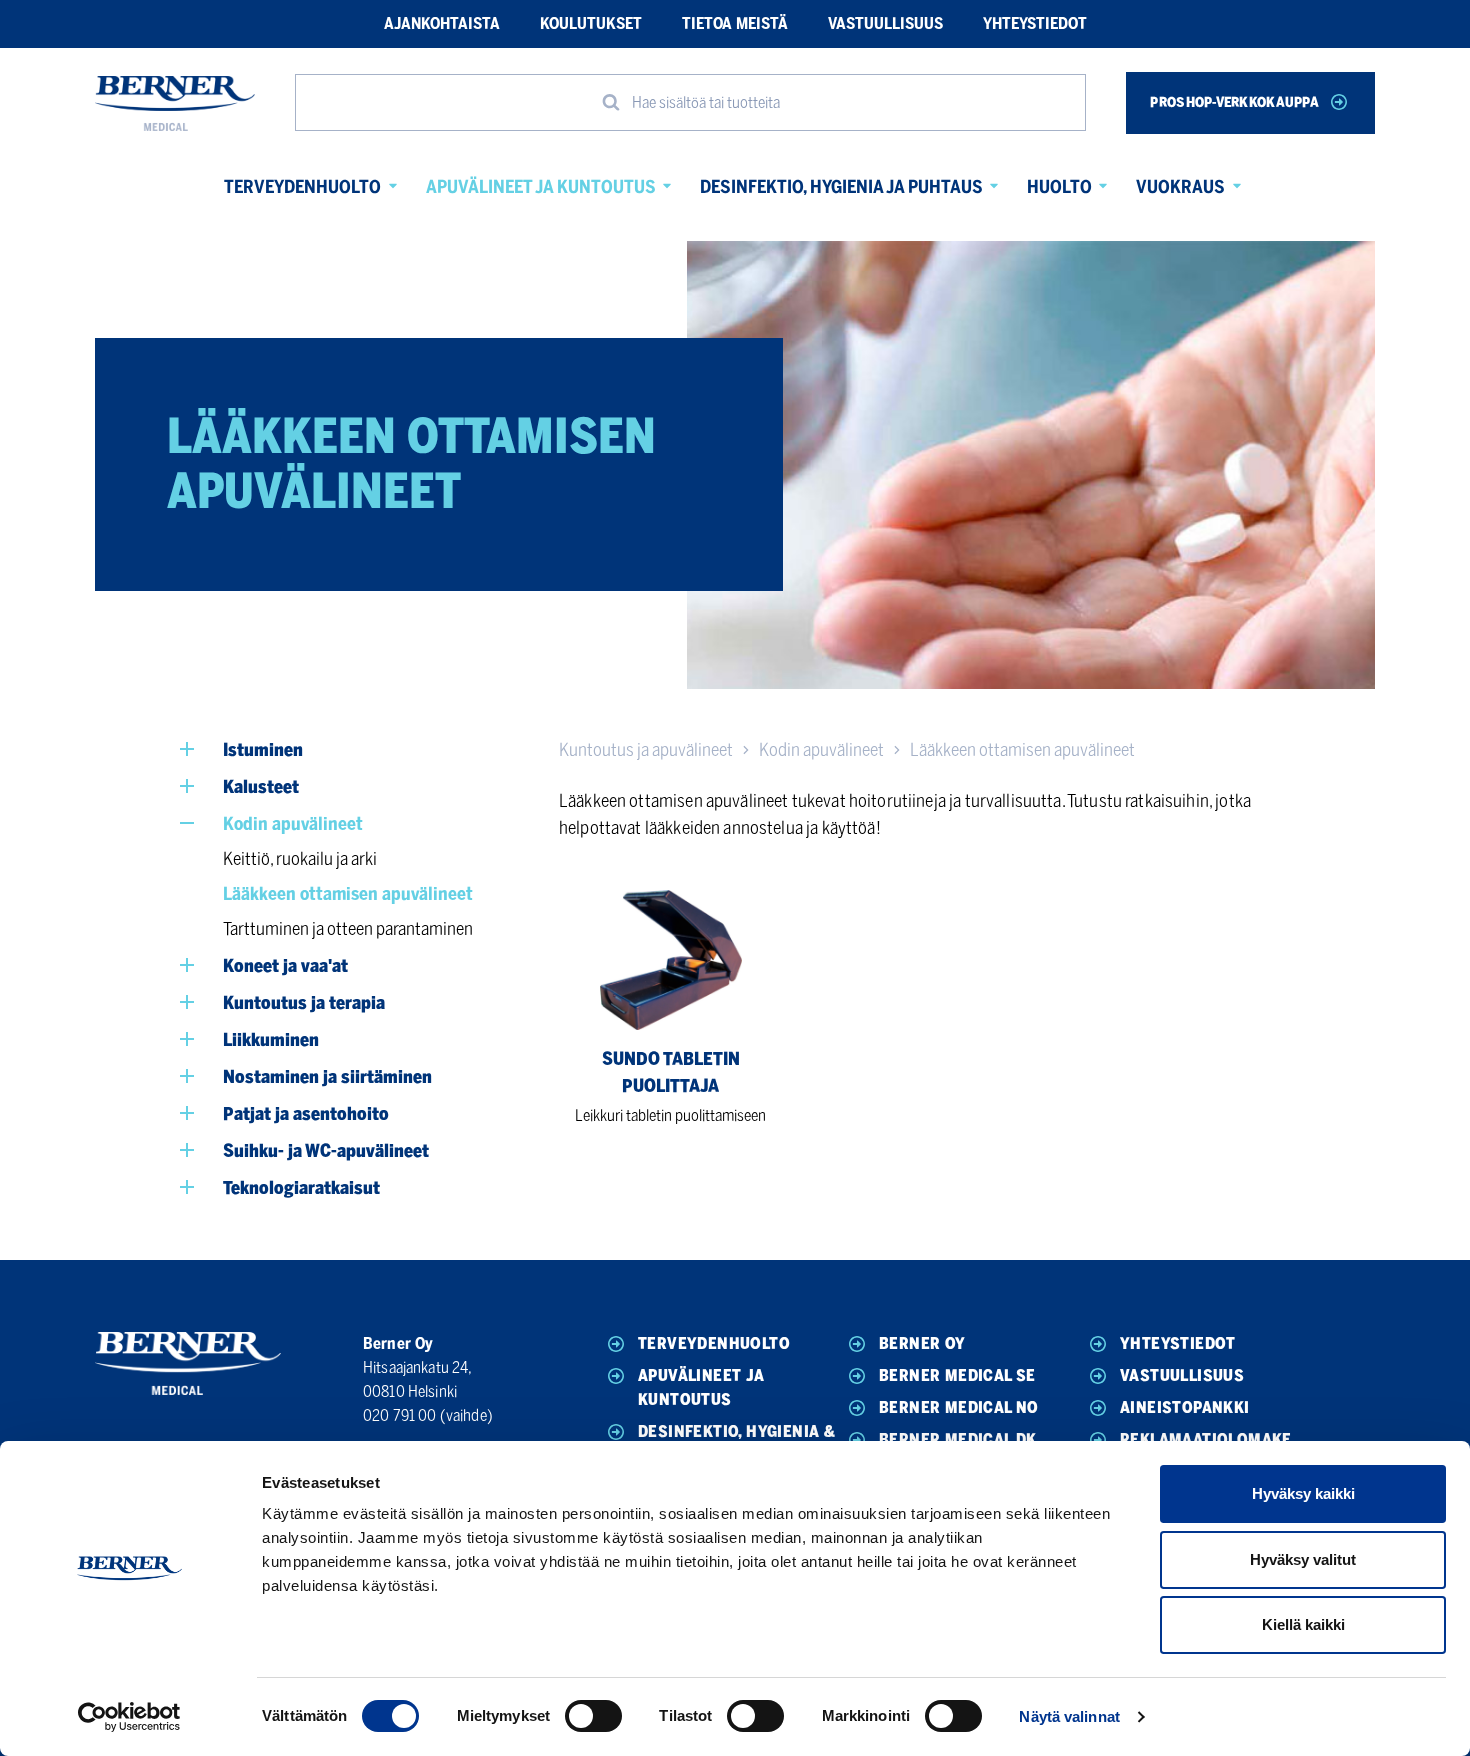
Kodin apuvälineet (821, 750)
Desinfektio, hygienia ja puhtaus (841, 187)
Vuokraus (1180, 187)
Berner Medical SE (957, 1375)
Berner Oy (922, 1343)
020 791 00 (400, 1415)
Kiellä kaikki (1303, 1624)
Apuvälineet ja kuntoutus (541, 187)
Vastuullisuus (885, 23)
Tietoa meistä (735, 23)
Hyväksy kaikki (1303, 1493)
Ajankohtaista (442, 23)
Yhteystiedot (1035, 23)
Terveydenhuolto (302, 187)
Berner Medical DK (958, 1439)
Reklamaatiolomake (1206, 1439)
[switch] (593, 1716)
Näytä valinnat (1069, 1716)
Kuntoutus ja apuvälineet (646, 750)
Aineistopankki (1185, 1407)
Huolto (1059, 187)
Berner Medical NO (959, 1407)
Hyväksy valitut (1303, 1559)
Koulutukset (591, 23)
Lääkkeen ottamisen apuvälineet (1022, 750)
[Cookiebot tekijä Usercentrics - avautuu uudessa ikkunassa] (129, 1717)
